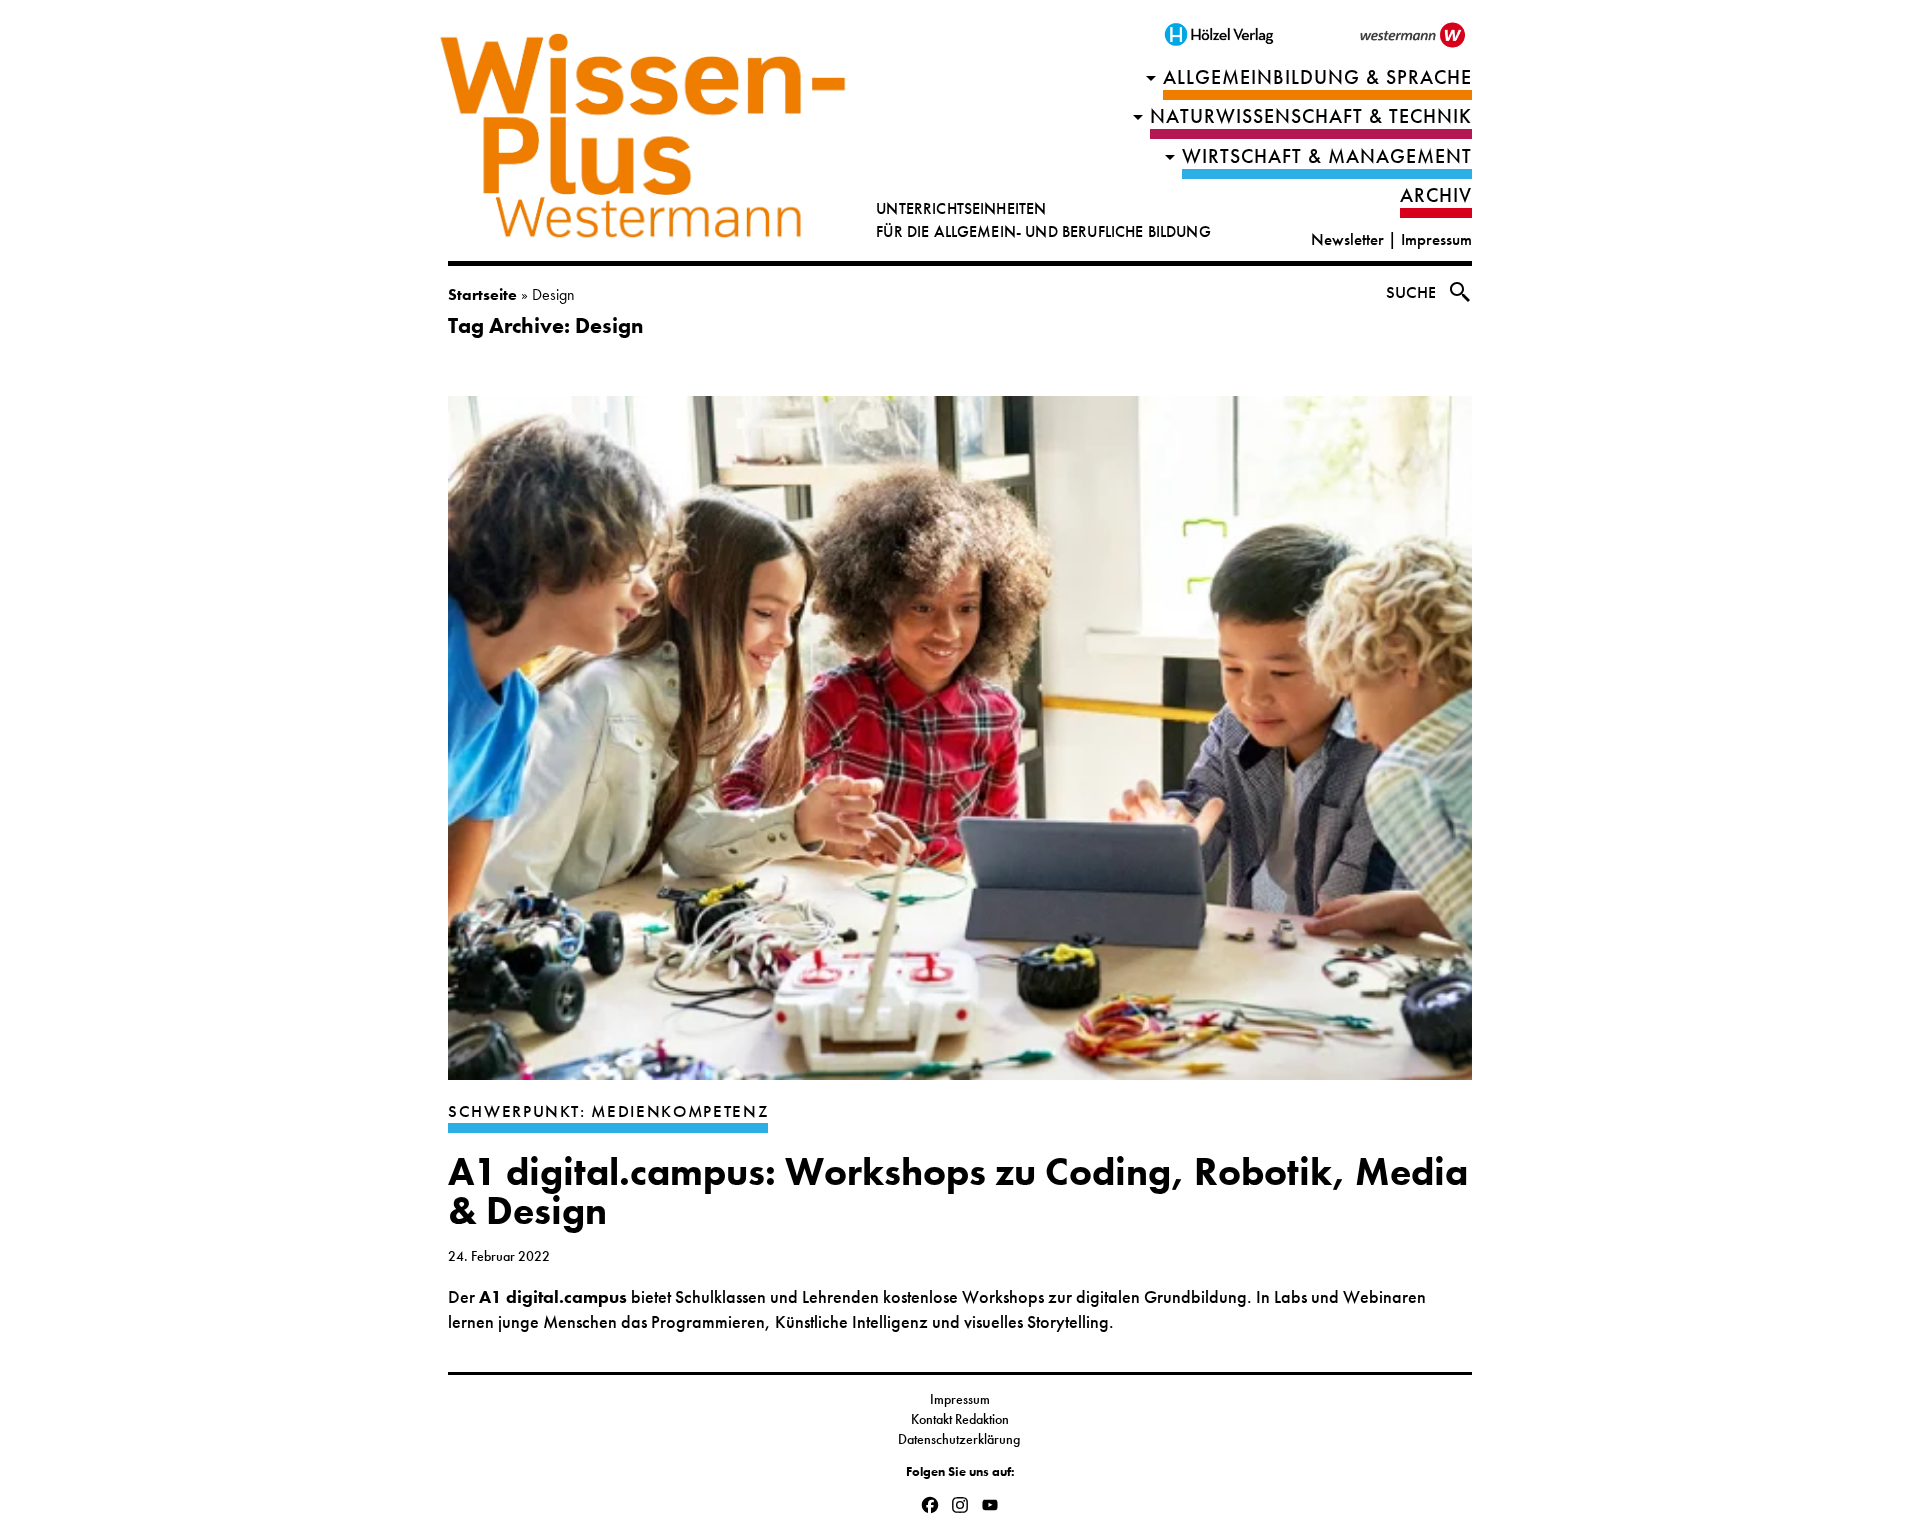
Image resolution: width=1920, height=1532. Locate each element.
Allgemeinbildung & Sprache (1317, 77)
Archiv (1436, 195)
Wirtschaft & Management (1327, 156)
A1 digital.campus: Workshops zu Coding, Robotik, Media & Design (958, 1191)
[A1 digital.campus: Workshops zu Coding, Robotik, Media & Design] (960, 748)
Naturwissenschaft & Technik (1311, 116)
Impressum (1436, 239)
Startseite (482, 294)
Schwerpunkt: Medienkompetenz (608, 1111)
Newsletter (1347, 239)
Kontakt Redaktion (960, 1419)
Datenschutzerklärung (960, 1439)
